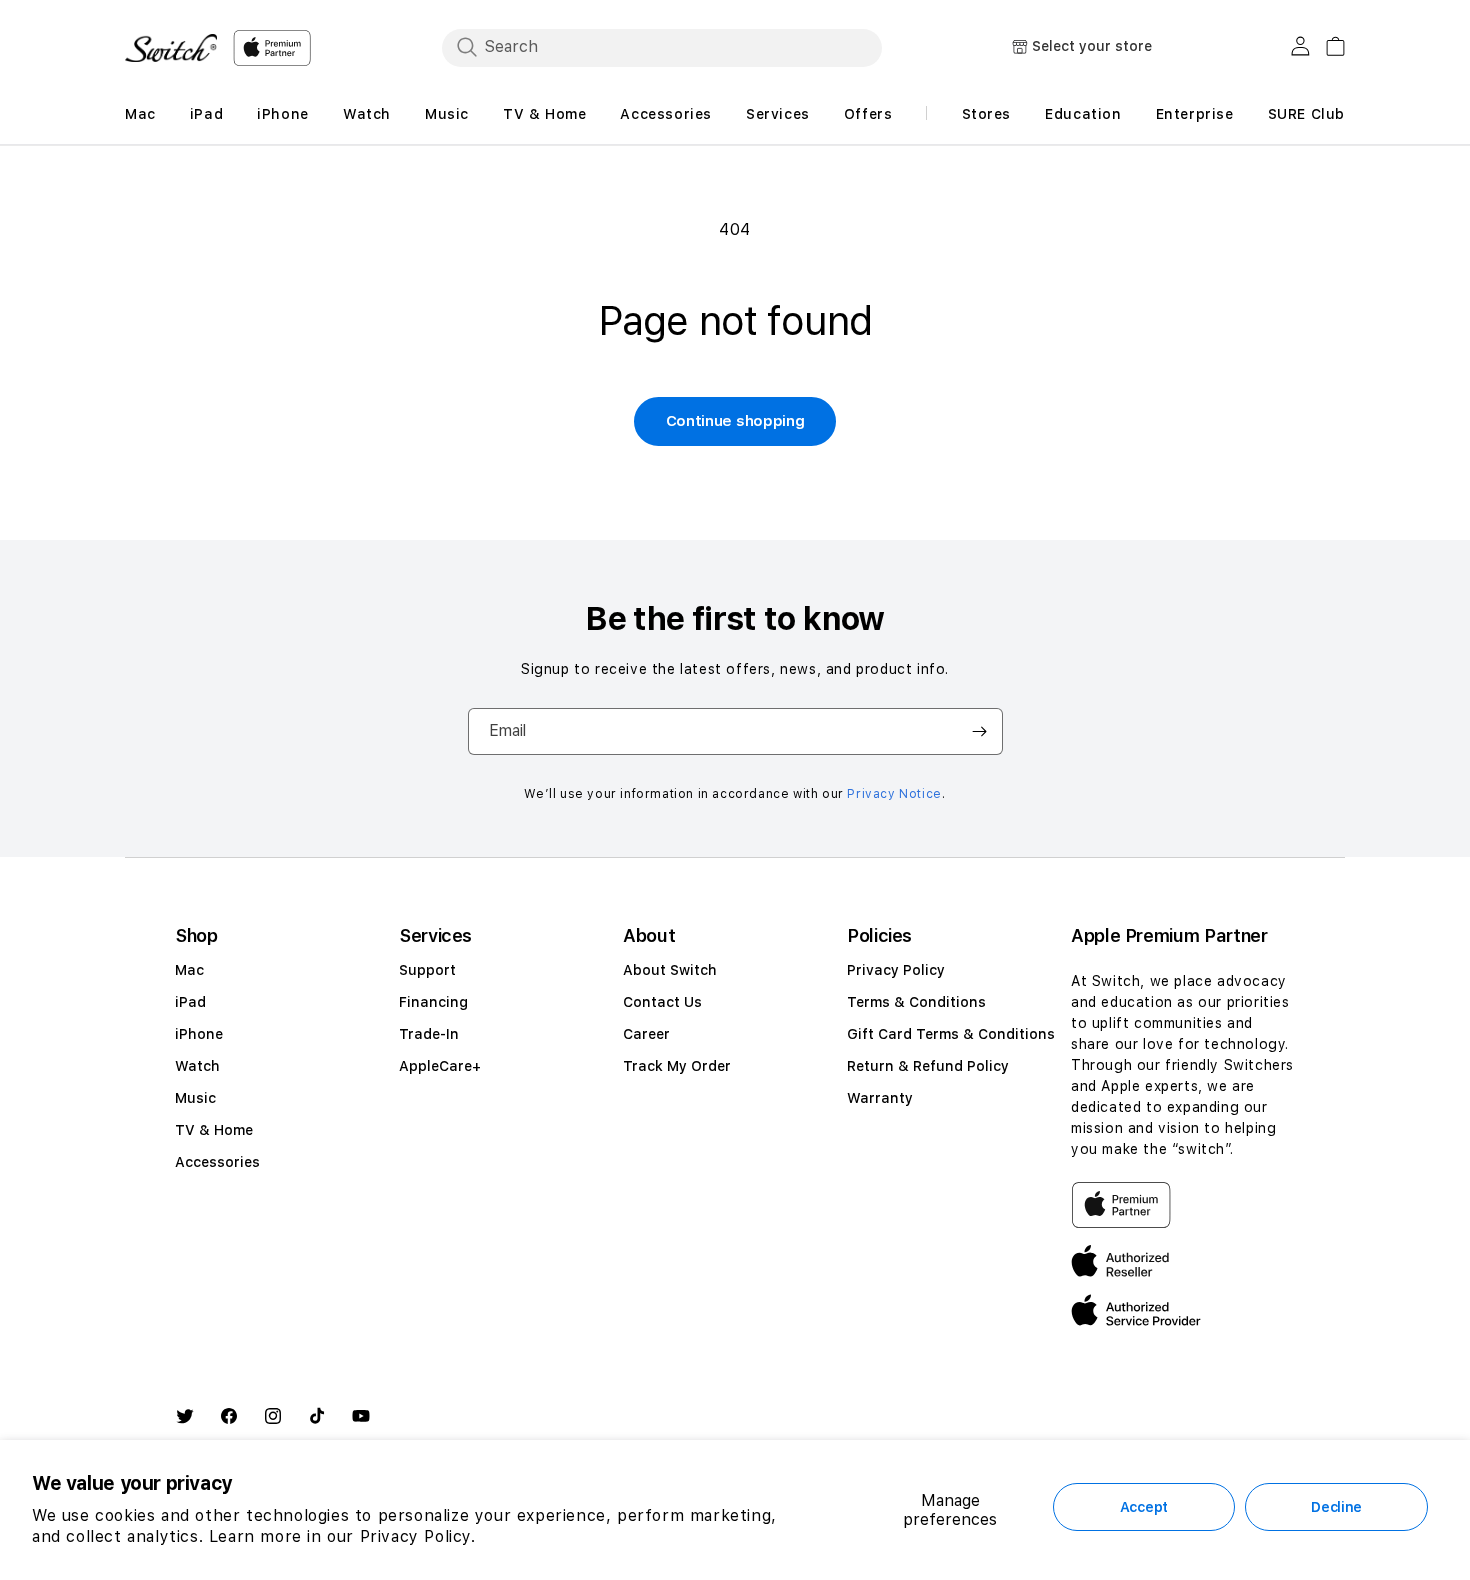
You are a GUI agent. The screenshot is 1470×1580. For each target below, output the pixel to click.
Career (646, 1034)
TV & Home (214, 1130)
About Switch (670, 970)
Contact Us (662, 1002)
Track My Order (677, 1066)
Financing (433, 1002)
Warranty (880, 1098)
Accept (1144, 1507)
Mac (189, 970)
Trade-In (429, 1034)
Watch (197, 1066)
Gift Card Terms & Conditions (951, 1034)
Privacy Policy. (418, 1536)
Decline (1336, 1507)
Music (195, 1098)
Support (427, 970)
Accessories (217, 1162)
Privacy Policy (896, 970)
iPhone (199, 1034)
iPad (190, 1002)
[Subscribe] (980, 731)
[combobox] (662, 47)
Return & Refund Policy (928, 1066)
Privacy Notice (894, 794)
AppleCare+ (440, 1066)
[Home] (171, 48)
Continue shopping (735, 421)
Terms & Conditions (916, 1002)
